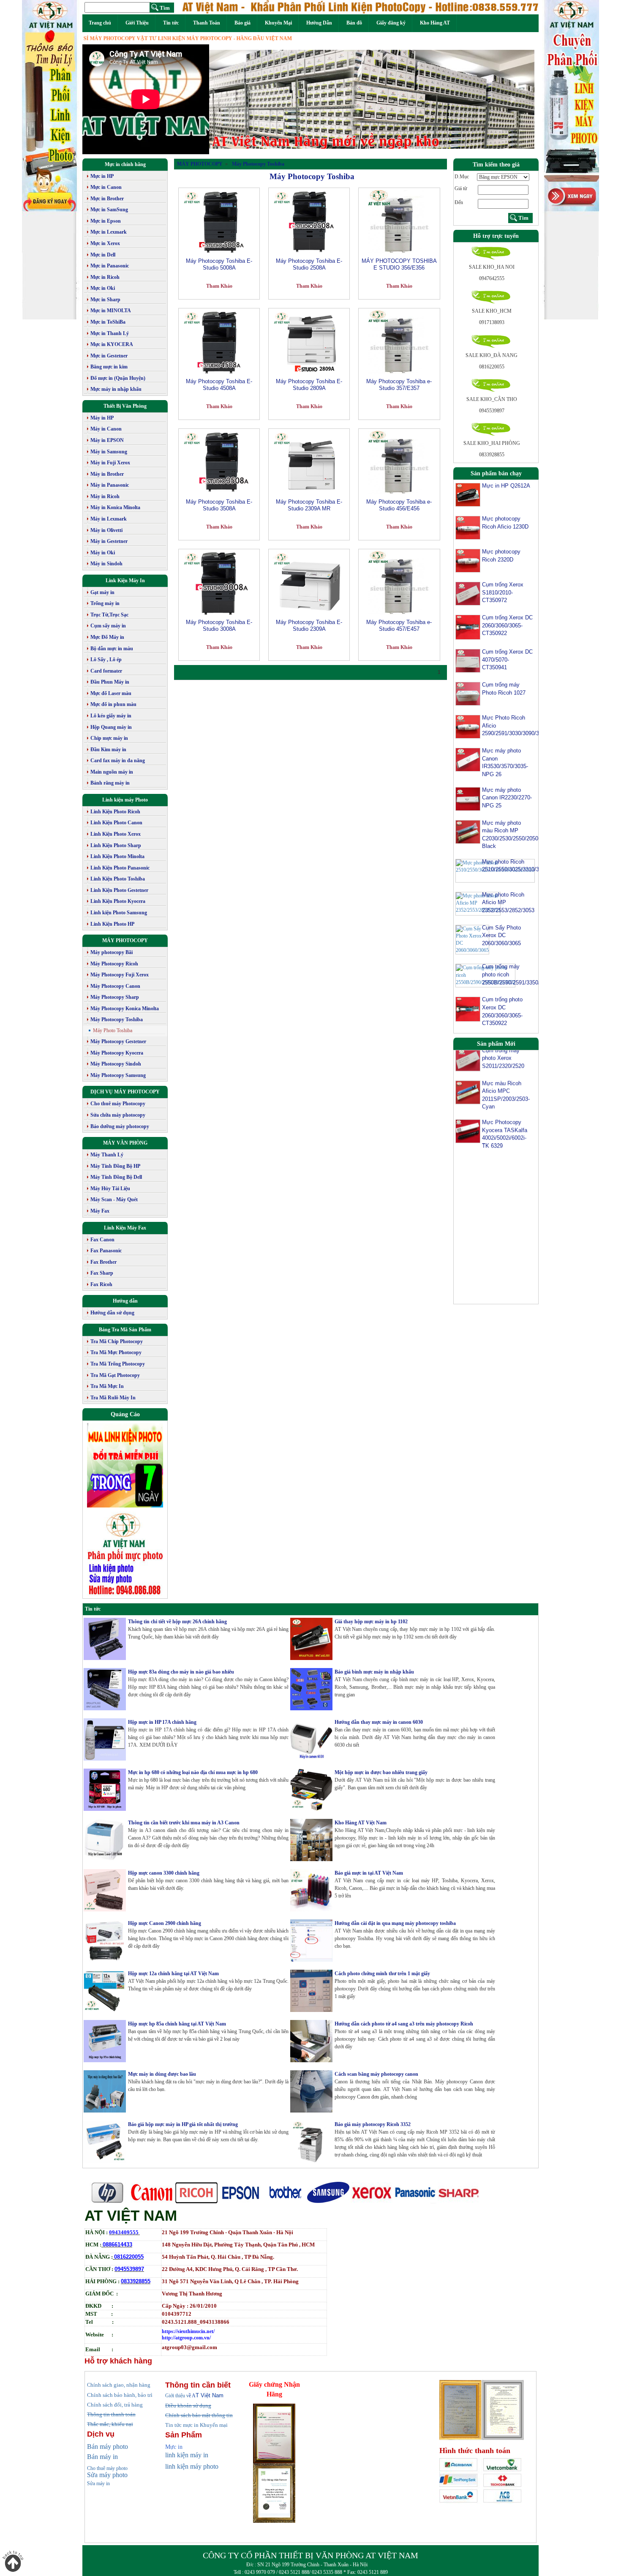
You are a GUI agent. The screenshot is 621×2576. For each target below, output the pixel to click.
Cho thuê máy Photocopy (118, 1104)
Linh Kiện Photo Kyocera (118, 901)
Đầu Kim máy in (108, 750)
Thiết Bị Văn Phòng (125, 406)
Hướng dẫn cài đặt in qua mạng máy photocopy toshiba (395, 1923)
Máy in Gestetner (109, 541)
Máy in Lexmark (109, 519)
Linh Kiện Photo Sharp (116, 845)
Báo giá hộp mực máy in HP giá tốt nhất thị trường (183, 2124)
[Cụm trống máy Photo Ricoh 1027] (468, 693)
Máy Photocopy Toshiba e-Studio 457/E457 (399, 626)
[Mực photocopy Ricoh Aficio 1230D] (468, 527)
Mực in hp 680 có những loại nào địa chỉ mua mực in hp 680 (193, 1772)
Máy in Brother (107, 474)
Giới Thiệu (137, 23)
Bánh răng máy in (110, 783)
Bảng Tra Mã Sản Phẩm (125, 1330)
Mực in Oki (103, 288)
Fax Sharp (102, 1273)
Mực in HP (102, 176)
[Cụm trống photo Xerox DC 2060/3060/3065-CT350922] (468, 1009)
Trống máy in (105, 603)
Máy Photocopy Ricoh (114, 964)
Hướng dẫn (125, 1301)
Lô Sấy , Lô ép (106, 660)
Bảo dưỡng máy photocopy (120, 1126)
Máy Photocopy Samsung (118, 1075)
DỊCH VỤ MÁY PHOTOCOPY (125, 1092)
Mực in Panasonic (110, 266)
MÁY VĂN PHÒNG (125, 1143)
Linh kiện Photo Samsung (119, 913)
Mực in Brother (107, 199)
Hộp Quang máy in (111, 727)
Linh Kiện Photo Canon (116, 823)
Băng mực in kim (109, 367)
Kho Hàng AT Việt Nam (361, 1823)
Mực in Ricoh (105, 277)
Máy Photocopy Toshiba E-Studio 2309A (309, 626)
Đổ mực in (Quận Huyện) (118, 378)
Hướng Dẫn (319, 23)
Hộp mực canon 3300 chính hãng (164, 1873)
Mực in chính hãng (125, 164)
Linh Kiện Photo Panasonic (120, 868)
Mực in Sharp (105, 300)
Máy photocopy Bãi (112, 952)
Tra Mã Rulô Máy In (113, 1398)
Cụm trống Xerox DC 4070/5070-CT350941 (507, 660)
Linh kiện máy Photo (125, 800)
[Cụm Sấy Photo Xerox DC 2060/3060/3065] (472, 939)
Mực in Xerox (105, 243)
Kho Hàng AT (435, 23)
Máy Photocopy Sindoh (116, 1064)
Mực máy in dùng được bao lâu (162, 2074)
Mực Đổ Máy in (107, 637)
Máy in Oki (103, 553)
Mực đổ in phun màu (113, 704)
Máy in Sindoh (106, 564)
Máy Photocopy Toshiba (117, 1019)
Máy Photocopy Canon (115, 986)
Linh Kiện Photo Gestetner (119, 890)
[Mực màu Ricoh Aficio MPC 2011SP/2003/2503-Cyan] (468, 1062)
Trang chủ (100, 23)
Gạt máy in (102, 592)
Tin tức (171, 23)
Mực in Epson (106, 221)
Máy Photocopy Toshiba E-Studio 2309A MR (309, 505)
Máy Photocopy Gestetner (118, 1041)
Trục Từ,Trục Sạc (109, 615)
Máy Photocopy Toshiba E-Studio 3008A (219, 626)
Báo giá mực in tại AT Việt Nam (369, 1873)
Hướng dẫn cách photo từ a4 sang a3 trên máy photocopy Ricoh (404, 2024)
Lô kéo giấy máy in (111, 716)
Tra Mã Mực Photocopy (116, 1352)
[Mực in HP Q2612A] (468, 494)
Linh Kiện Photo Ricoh (115, 812)
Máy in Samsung (109, 452)
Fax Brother (103, 1262)
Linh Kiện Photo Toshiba (118, 879)
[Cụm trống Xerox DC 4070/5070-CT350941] (468, 660)
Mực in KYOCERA (112, 344)
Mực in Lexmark (109, 232)
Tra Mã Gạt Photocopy (115, 1375)
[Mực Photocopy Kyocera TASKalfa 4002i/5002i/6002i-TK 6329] (468, 1101)
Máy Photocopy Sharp (115, 997)
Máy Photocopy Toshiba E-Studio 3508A (219, 505)
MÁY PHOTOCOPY (125, 940)
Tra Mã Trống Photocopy (118, 1364)
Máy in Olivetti (106, 530)
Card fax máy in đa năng (118, 761)
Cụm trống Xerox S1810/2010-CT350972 (503, 592)
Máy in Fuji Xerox (110, 463)
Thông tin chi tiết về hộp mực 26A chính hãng (177, 1622)
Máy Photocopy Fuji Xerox (120, 975)
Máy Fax (100, 1211)
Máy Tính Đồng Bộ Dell (116, 1177)
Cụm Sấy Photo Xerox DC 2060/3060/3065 (501, 935)
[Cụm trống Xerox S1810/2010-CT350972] (468, 593)
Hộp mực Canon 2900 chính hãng (165, 1923)
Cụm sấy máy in (108, 626)
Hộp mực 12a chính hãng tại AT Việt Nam (173, 1974)
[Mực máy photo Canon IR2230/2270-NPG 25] (468, 798)
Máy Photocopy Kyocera (117, 1053)
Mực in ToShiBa (108, 322)
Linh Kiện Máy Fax (125, 1228)
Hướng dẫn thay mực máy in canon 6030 (379, 1722)
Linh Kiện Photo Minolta (117, 856)
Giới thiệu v (180, 2396)
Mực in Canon (106, 187)
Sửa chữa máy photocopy (118, 1115)
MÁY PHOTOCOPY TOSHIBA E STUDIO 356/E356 (399, 264)
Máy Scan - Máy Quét (114, 1199)
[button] (234, 99)
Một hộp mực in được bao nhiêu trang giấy (381, 1772)
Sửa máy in (98, 2483)
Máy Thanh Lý (107, 1155)
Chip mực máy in (109, 738)
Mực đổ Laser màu (111, 693)
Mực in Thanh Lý (110, 333)
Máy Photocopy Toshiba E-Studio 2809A (309, 385)
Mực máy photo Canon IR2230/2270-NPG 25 (507, 798)
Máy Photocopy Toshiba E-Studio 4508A (219, 385)
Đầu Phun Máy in (110, 682)
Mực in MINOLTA (111, 311)
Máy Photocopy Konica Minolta (125, 1009)
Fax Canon (102, 1240)
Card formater (106, 671)
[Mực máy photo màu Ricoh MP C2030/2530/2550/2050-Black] (468, 831)
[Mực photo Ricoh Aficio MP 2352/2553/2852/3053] (478, 903)
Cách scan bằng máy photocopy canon (376, 2074)
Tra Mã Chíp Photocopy (117, 1341)
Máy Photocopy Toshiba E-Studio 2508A (309, 264)
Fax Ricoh (101, 1284)
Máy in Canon (106, 429)
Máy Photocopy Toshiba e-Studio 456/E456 (399, 505)
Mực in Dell (103, 255)
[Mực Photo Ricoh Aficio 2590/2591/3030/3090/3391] (468, 726)
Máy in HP (102, 418)
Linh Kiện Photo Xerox (116, 834)
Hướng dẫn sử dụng (112, 1313)
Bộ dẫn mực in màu (112, 649)
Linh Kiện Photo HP (112, 924)
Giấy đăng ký (391, 23)
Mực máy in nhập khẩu (116, 389)
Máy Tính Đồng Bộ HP (115, 1166)
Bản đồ (354, 23)
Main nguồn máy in (112, 772)
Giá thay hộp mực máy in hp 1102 (371, 1622)
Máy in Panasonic (110, 485)
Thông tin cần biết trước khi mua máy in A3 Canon (184, 1823)
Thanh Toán (207, 23)
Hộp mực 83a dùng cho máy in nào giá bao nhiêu (181, 1672)
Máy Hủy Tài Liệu (110, 1189)
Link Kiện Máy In (125, 581)
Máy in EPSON (107, 440)
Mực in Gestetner (109, 356)
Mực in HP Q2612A (506, 486)
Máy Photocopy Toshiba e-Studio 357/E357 (399, 385)
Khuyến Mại (278, 23)
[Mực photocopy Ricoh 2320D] (468, 560)
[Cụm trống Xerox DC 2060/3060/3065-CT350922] (468, 627)
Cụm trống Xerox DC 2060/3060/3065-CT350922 (507, 625)
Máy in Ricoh (105, 496)
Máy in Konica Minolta (115, 507)
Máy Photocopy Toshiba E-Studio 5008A (219, 264)
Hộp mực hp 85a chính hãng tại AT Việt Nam (177, 2024)
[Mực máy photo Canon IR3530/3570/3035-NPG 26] (468, 759)
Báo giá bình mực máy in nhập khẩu (374, 1672)
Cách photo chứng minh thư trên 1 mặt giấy (382, 1974)
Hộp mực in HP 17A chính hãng (162, 1722)
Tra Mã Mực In (107, 1386)
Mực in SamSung (109, 210)
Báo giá (242, 23)
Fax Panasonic (106, 1251)
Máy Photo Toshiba (113, 1030)
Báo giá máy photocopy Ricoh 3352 (373, 2124)
